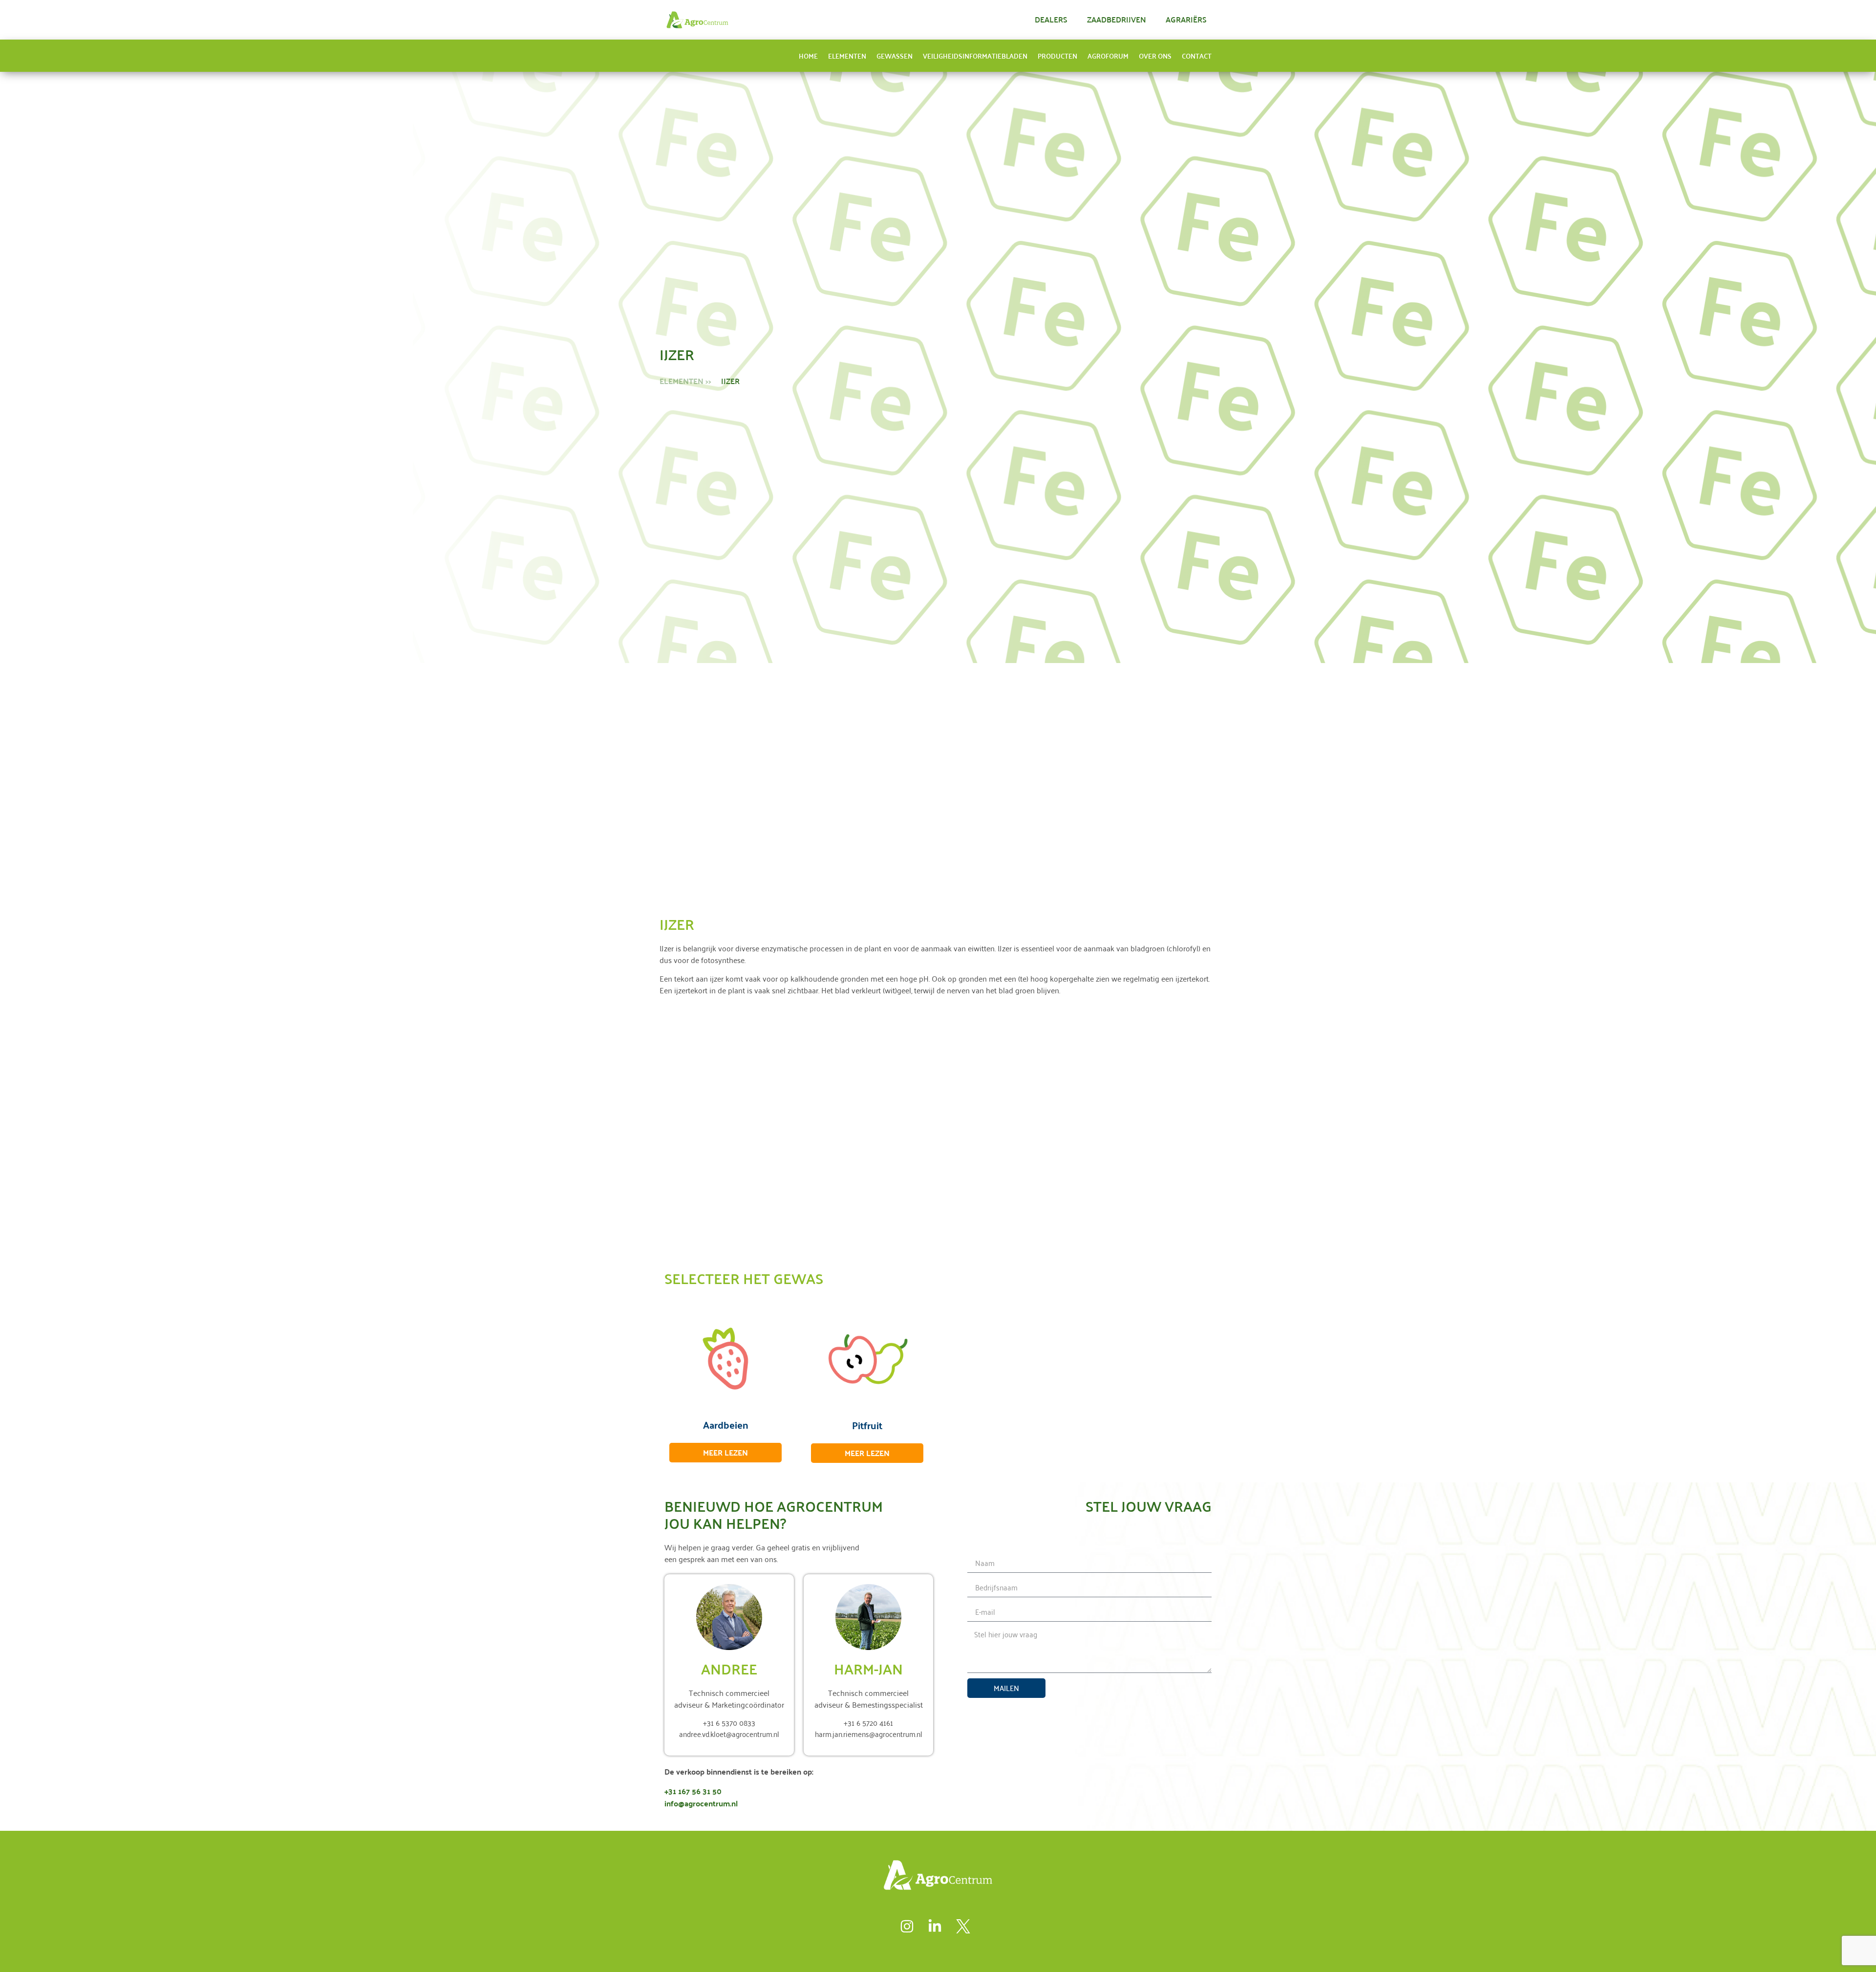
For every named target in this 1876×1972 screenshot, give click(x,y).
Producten (1057, 56)
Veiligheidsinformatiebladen (975, 56)
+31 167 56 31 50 (693, 1791)
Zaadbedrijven (1117, 19)
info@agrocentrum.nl (701, 1803)
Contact (1197, 56)
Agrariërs (1186, 19)
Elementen (847, 56)
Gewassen (895, 56)
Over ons (1155, 56)
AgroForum (1108, 56)
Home (808, 56)
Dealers (1051, 19)
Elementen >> (685, 381)
